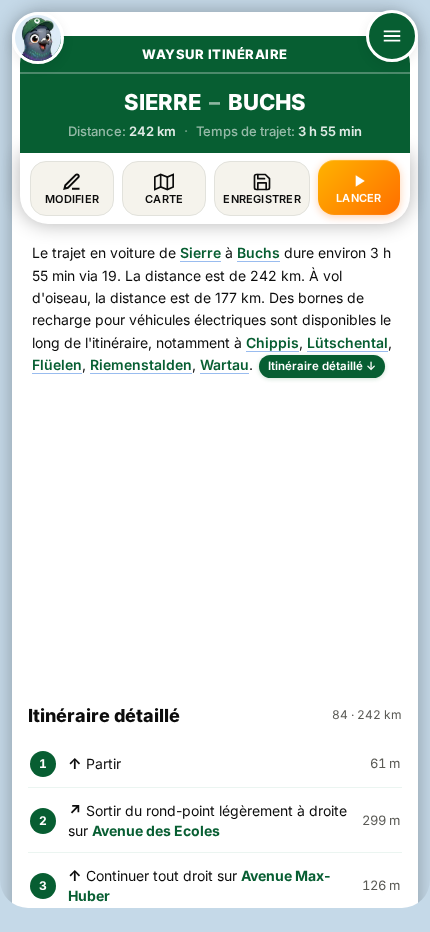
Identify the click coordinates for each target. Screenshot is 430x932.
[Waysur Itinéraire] (38, 38)
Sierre (200, 252)
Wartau (224, 364)
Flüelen (57, 364)
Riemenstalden (141, 364)
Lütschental (347, 342)
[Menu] (392, 36)
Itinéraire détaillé (322, 366)
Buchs (258, 252)
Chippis (272, 342)
